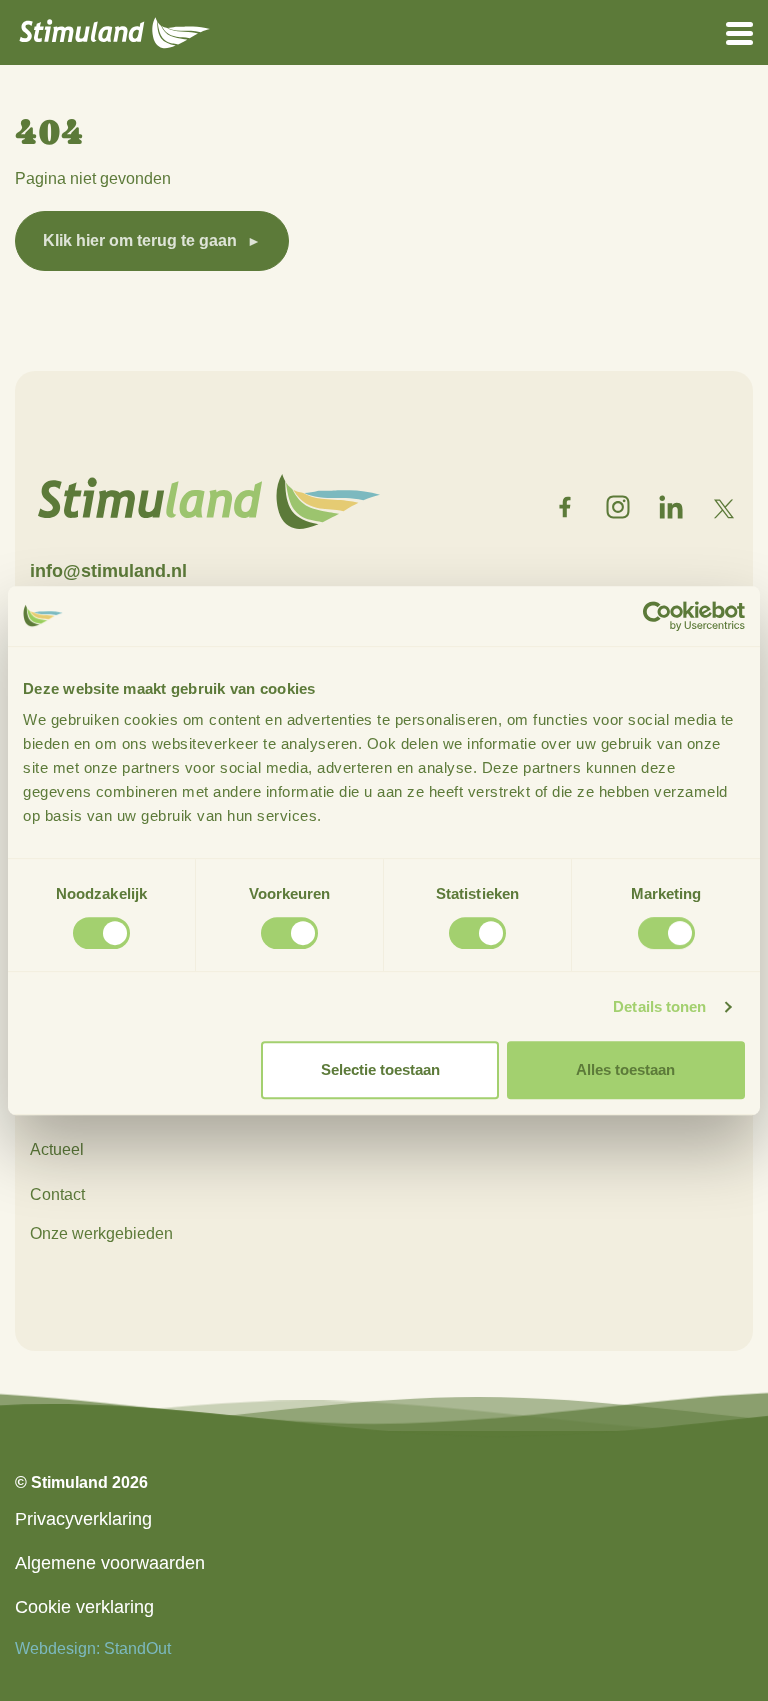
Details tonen (659, 1006)
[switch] (289, 933)
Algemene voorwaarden (110, 1563)
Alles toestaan (625, 1069)
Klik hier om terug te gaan (140, 240)
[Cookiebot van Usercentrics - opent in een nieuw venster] (657, 616)
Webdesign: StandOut (93, 1648)
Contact (57, 1194)
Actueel (57, 1149)
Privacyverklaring (83, 1519)
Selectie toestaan (380, 1069)
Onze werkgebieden (101, 1233)
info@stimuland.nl (108, 571)
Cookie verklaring (84, 1607)
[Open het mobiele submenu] (739, 32)
